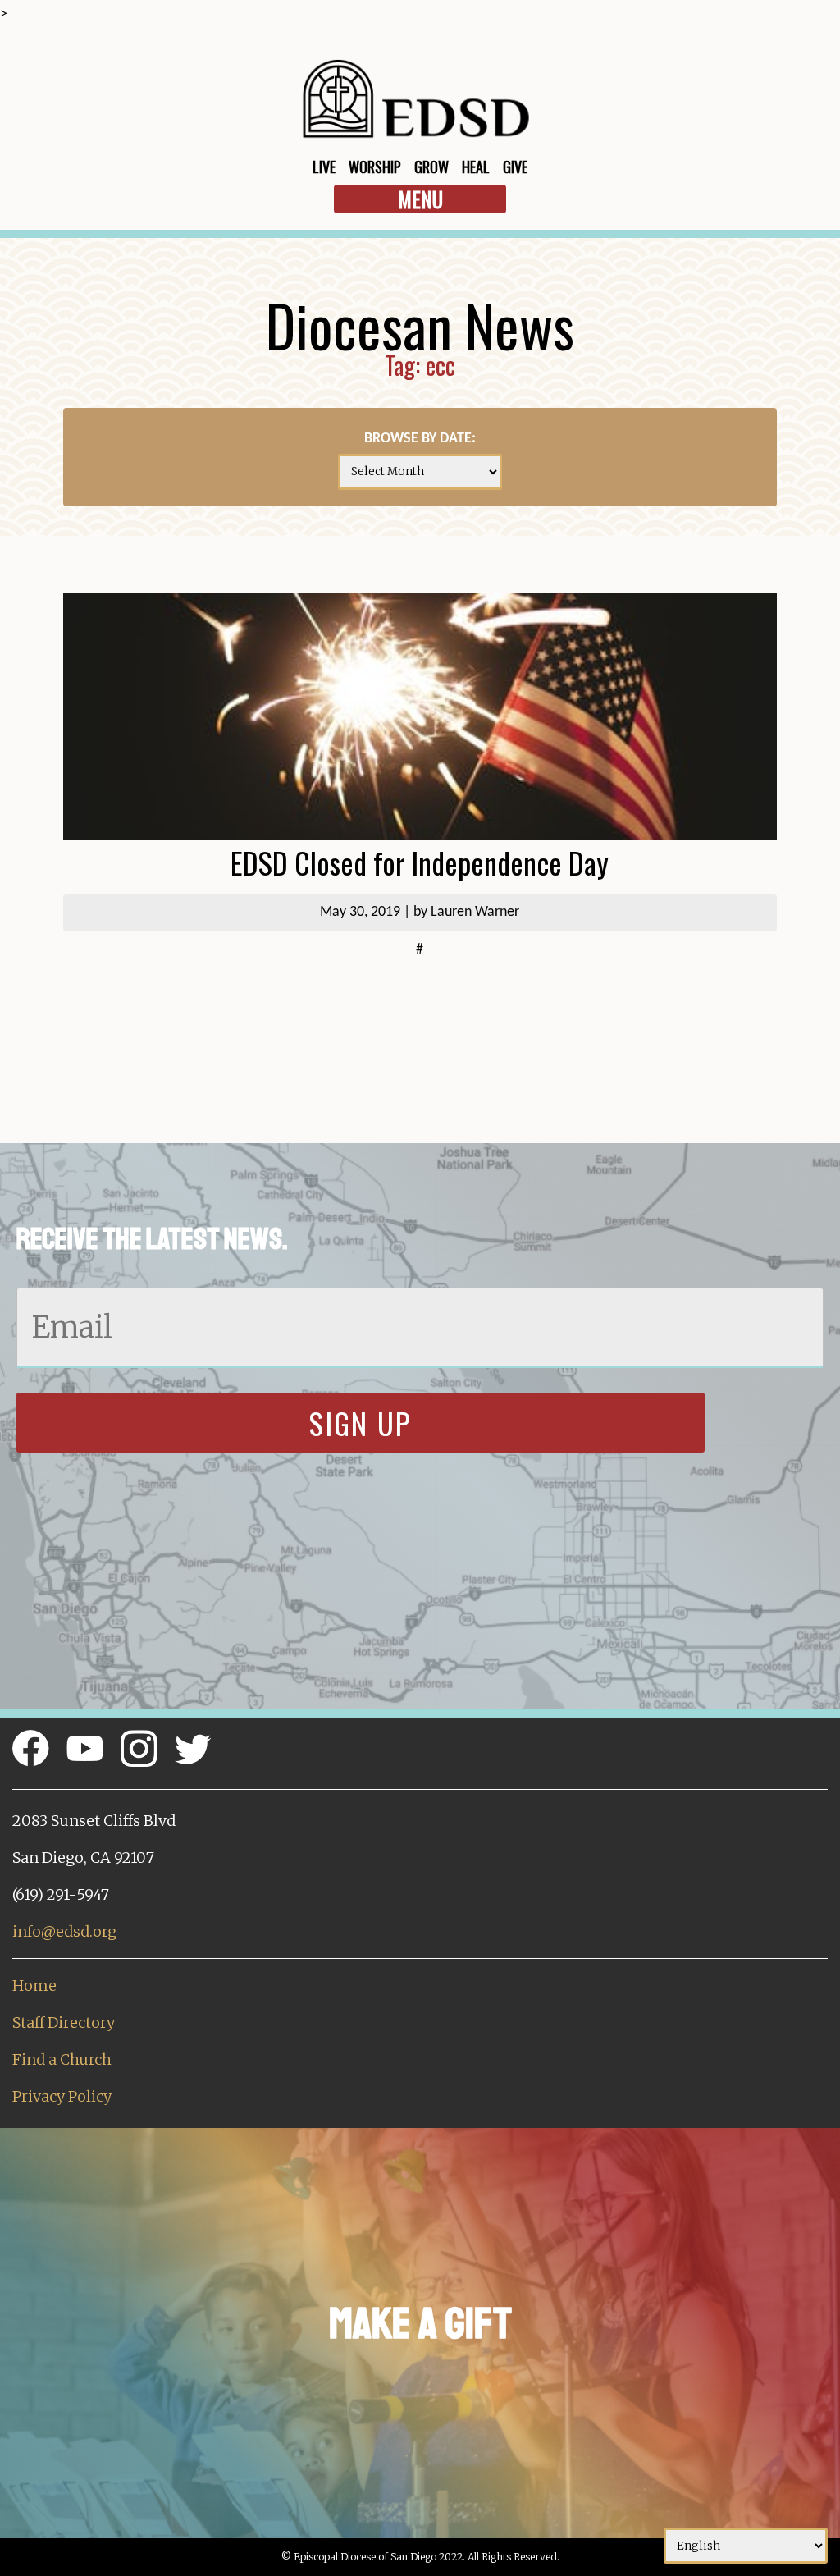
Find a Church (62, 2059)
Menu (420, 199)
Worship (375, 167)
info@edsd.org (64, 1931)
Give (515, 167)
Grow (431, 167)
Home (34, 1986)
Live (324, 167)
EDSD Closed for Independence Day (420, 862)
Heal (476, 167)
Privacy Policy (62, 2096)
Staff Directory (64, 2022)
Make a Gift (420, 2324)
